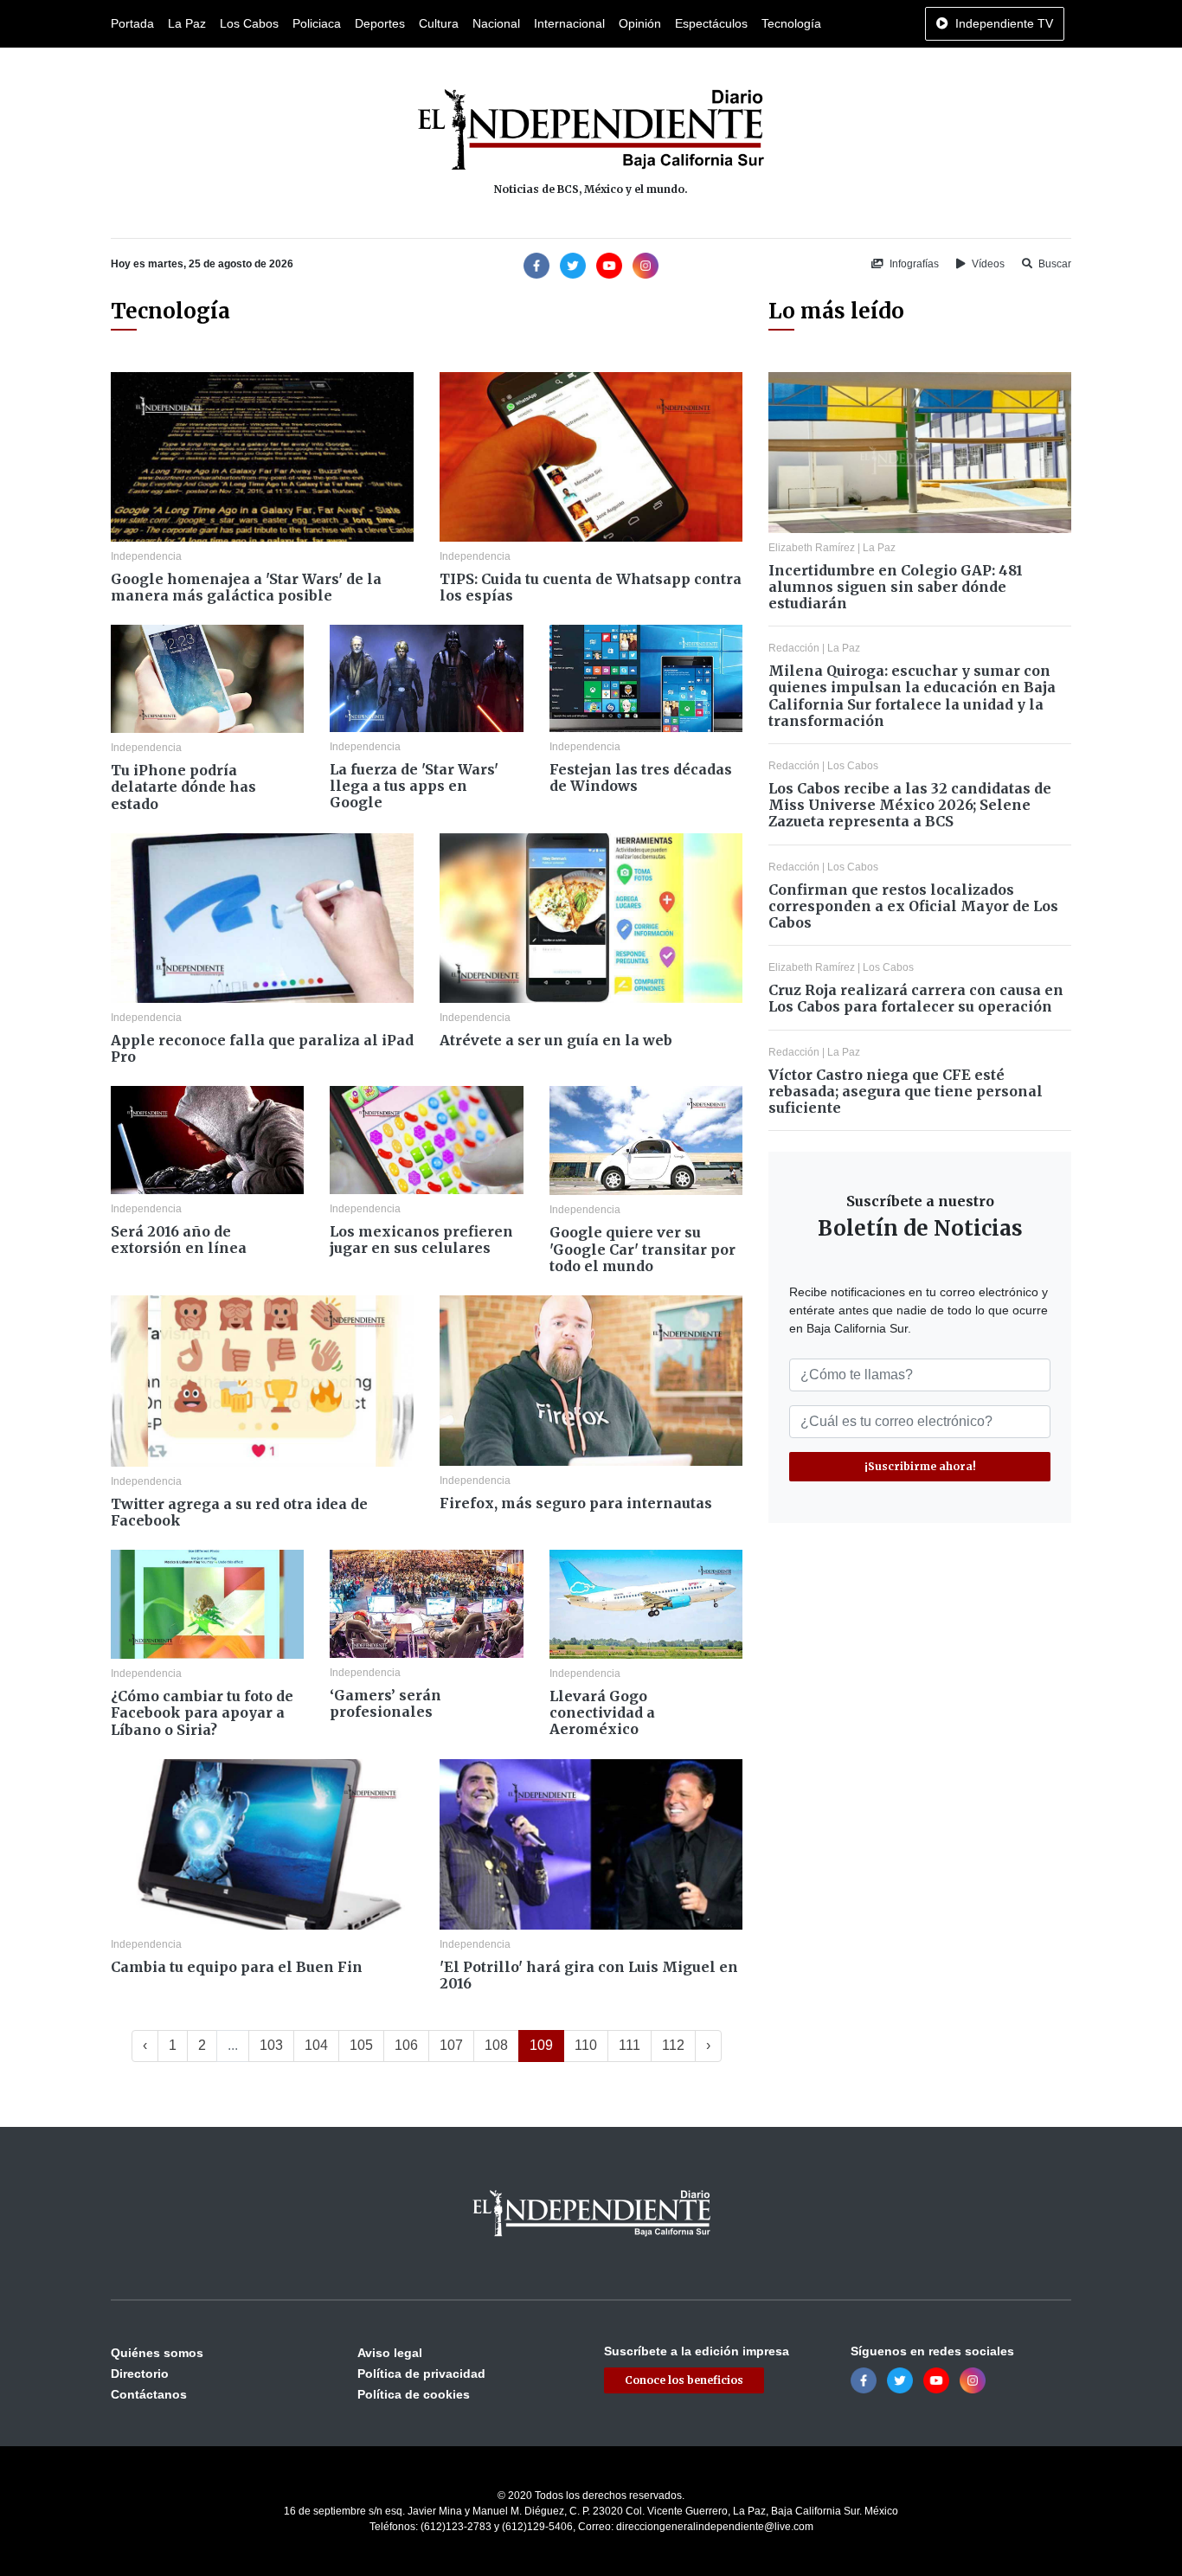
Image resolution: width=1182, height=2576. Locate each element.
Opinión (640, 23)
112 (673, 2045)
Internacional (569, 23)
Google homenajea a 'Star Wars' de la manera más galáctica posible (246, 587)
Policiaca (317, 23)
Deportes (380, 23)
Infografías (913, 264)
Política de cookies (414, 2394)
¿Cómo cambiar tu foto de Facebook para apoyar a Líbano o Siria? (202, 1712)
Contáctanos (149, 2394)
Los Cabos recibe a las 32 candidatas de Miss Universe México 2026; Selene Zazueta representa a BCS (910, 805)
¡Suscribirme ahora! (920, 1466)
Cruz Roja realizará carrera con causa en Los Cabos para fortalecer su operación (916, 998)
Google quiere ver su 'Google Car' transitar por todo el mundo (642, 1249)
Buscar (1054, 264)
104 (316, 2045)
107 (451, 2045)
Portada (132, 23)
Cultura (439, 23)
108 (496, 2045)
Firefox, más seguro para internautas (576, 1503)
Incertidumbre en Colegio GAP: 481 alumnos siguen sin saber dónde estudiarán (896, 587)
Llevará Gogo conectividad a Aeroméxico (602, 1712)
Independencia (146, 556)
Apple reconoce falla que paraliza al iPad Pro (262, 1048)
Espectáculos (711, 23)
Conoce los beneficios (684, 2380)
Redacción (794, 648)
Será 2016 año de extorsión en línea (179, 1240)
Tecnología (791, 23)
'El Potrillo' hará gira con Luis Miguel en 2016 (589, 1975)
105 (361, 2045)
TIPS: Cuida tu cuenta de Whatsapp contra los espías (591, 587)
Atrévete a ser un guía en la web (556, 1040)
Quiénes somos (157, 2353)
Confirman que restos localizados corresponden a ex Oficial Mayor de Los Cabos (913, 906)
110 (586, 2045)
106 (406, 2045)
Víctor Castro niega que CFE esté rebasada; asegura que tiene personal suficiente (906, 1091)
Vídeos (987, 264)
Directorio (140, 2374)
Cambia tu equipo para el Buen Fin (237, 1967)
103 (271, 2045)
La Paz (187, 23)
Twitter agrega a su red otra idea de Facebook (239, 1512)
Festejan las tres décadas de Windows (641, 777)
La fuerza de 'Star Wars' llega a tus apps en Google (414, 786)
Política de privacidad (421, 2374)
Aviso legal (390, 2353)
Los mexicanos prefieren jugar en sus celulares (421, 1240)
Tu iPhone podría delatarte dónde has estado (183, 787)
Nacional (496, 23)
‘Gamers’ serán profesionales (385, 1703)
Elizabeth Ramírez (812, 548)
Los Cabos (249, 23)
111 (630, 2045)
